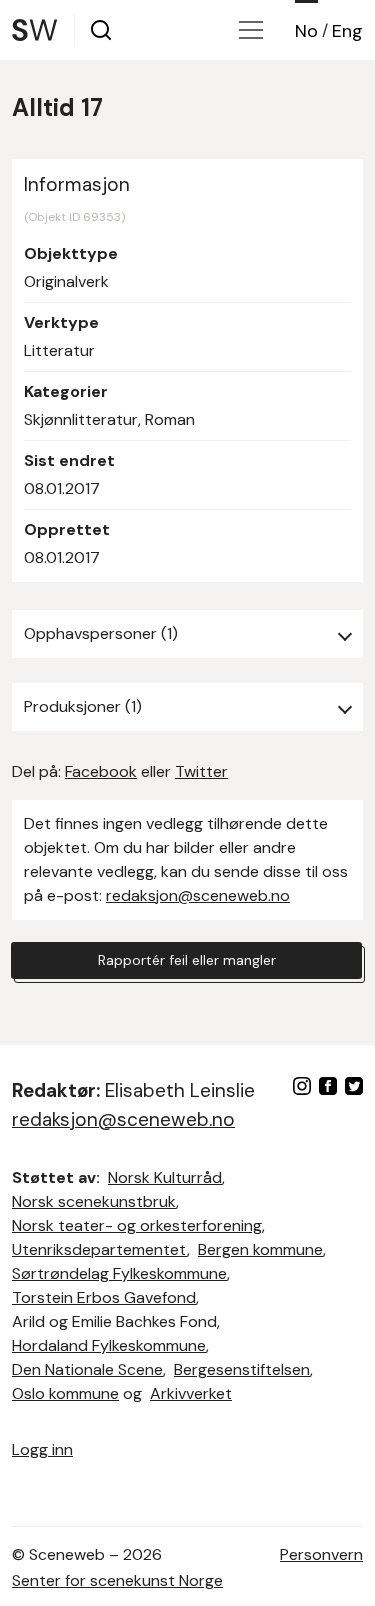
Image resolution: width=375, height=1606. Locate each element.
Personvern (321, 1554)
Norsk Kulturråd (165, 1177)
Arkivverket (191, 1393)
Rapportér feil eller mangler (187, 960)
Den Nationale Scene (87, 1369)
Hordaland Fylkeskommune (109, 1345)
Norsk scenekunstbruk (94, 1201)
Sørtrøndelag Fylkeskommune (119, 1273)
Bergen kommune (260, 1249)
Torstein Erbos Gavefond (104, 1297)
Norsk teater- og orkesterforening (137, 1225)
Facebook (101, 771)
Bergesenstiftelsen (242, 1369)
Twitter (201, 771)
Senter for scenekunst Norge (117, 1580)
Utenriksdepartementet (99, 1249)
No (306, 31)
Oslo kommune (65, 1393)
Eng (347, 31)
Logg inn (42, 1449)
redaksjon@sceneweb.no (198, 895)
